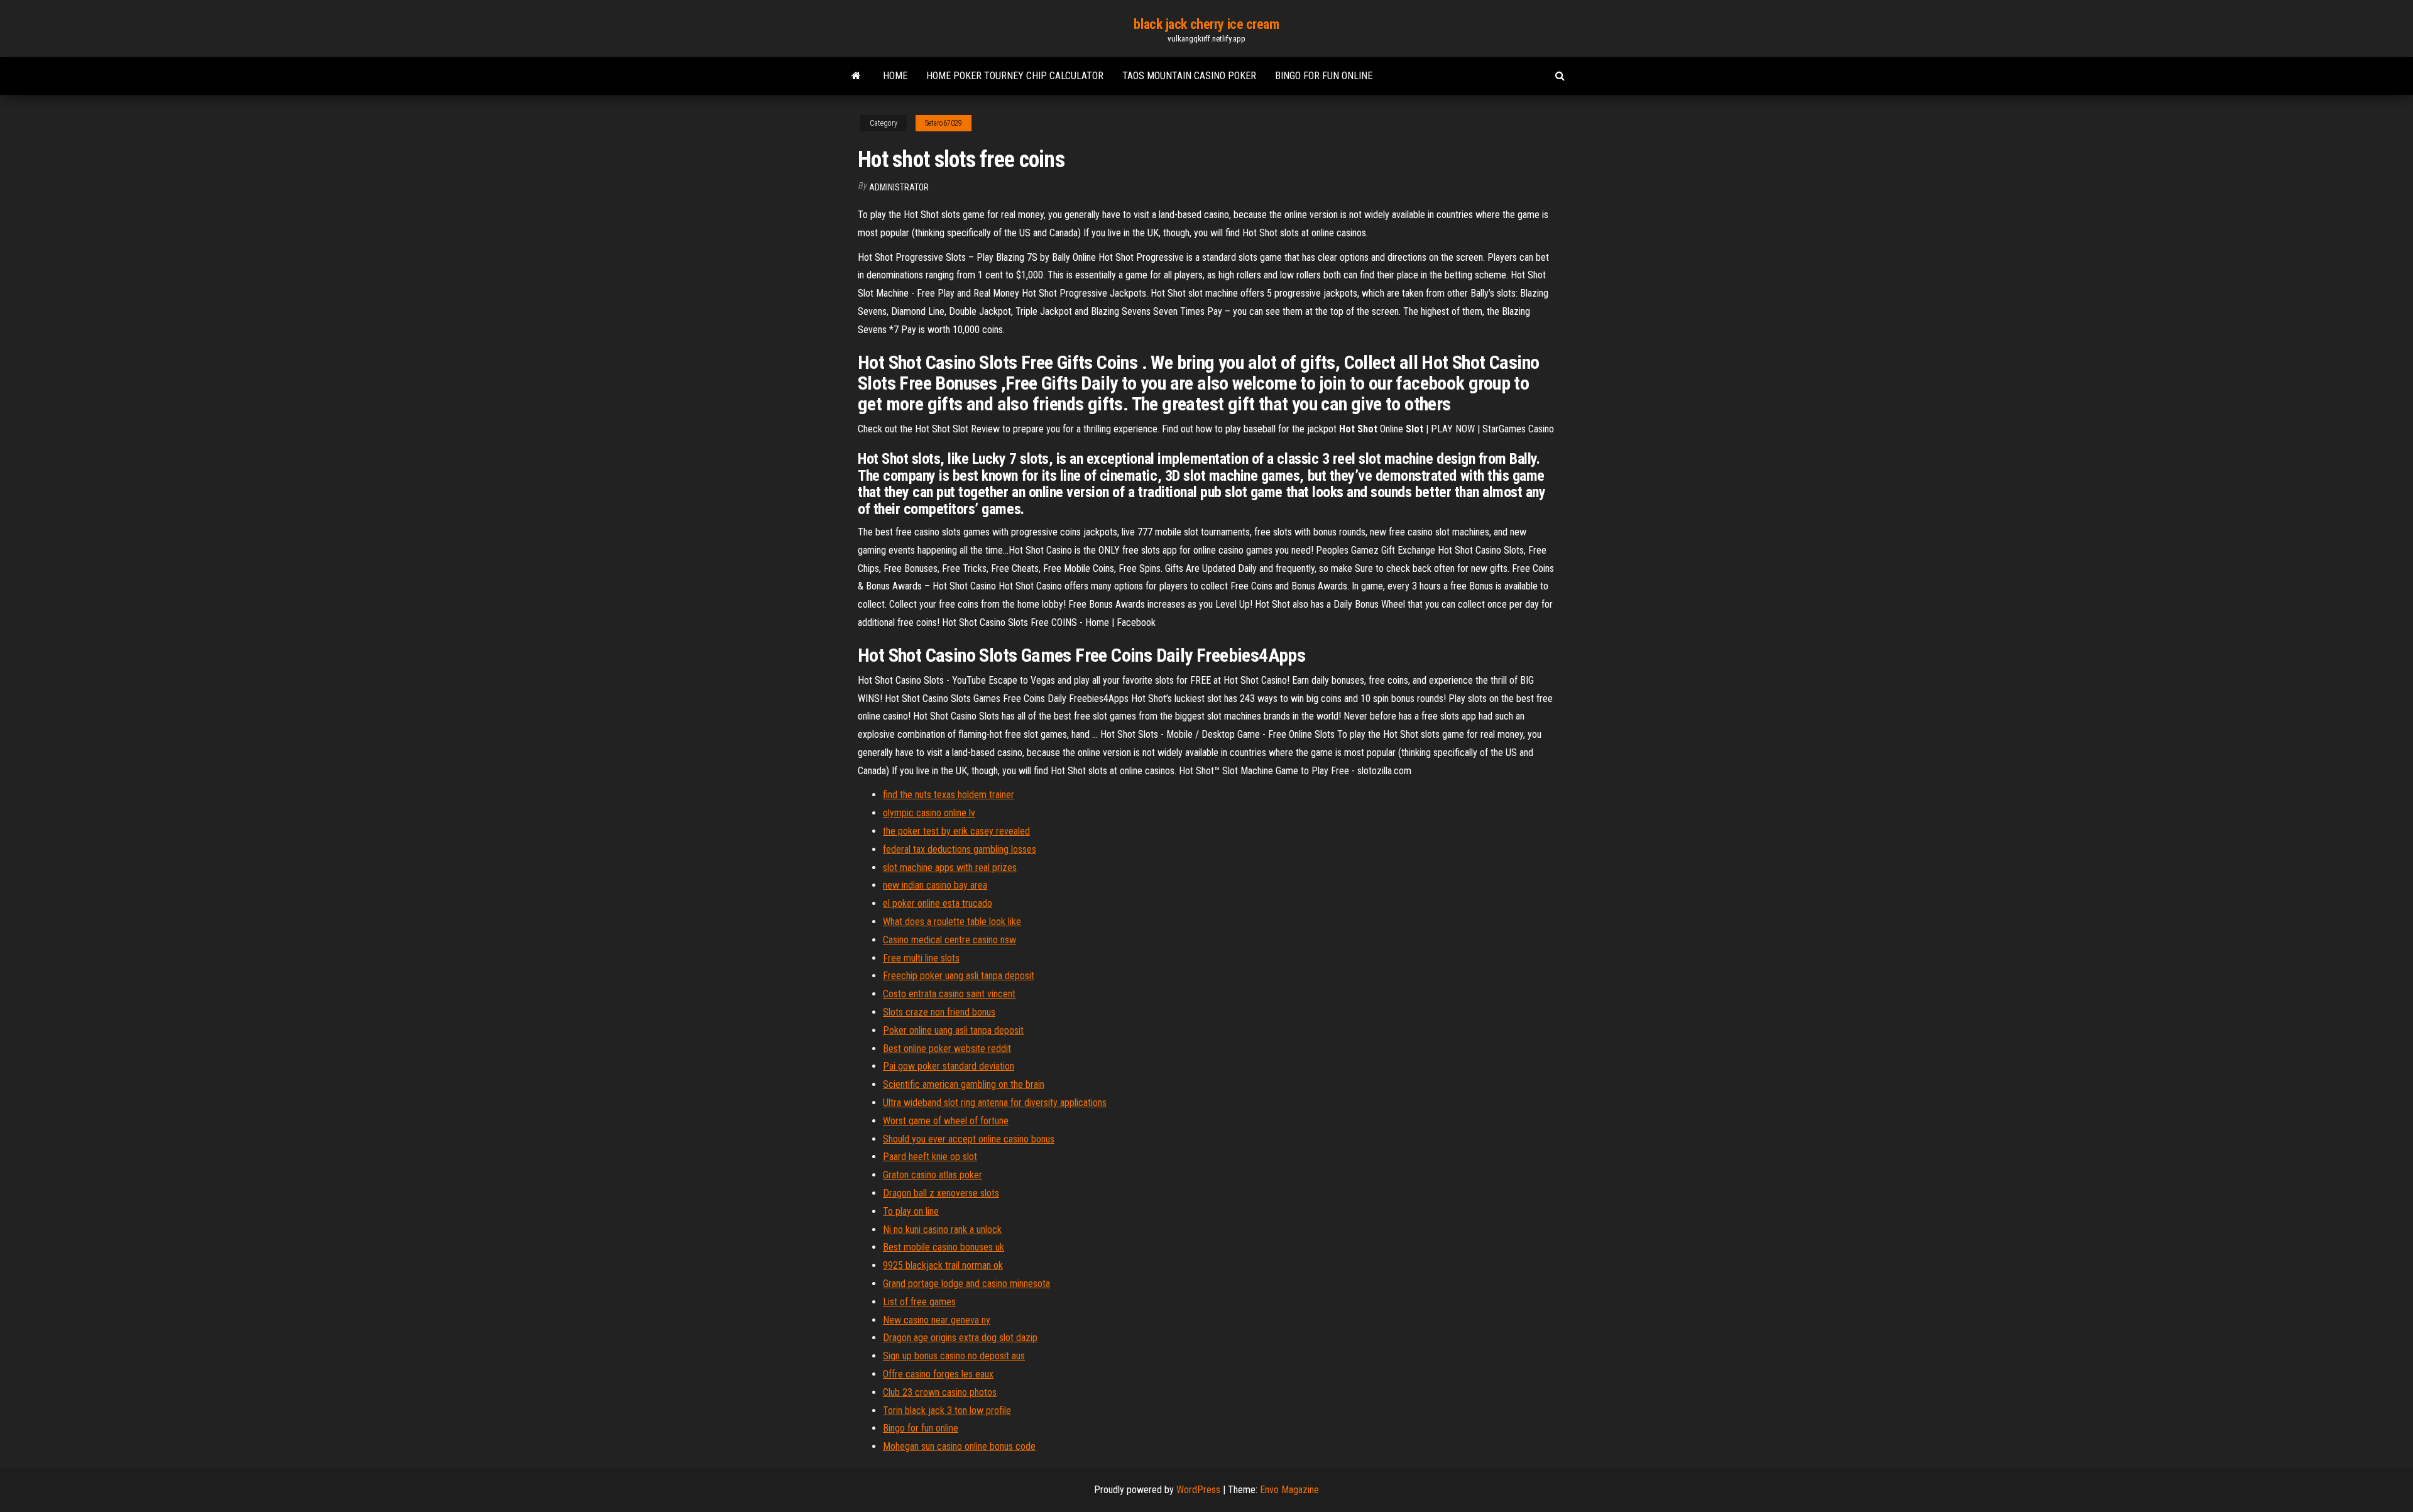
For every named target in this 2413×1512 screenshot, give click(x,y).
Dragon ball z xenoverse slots (941, 1193)
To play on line (911, 1211)
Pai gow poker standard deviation (949, 1066)
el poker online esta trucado (938, 903)
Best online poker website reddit (947, 1049)
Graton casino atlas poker (933, 1175)
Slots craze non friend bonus (939, 1012)
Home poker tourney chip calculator (1015, 76)
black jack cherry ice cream (1206, 24)
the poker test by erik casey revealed (956, 831)
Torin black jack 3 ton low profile (947, 1411)
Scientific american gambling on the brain (964, 1084)
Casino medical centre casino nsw (949, 940)
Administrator (899, 187)
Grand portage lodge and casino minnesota (966, 1284)
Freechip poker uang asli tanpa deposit (959, 976)
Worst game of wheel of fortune (946, 1121)
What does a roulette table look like (952, 922)
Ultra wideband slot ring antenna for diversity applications (995, 1103)
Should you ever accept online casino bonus (969, 1139)
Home (895, 76)
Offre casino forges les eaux (938, 1374)
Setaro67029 (944, 123)
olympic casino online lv (929, 813)
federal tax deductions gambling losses (960, 849)
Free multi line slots (921, 958)
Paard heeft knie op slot (930, 1157)
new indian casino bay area (935, 885)
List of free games (919, 1302)
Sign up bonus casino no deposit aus (954, 1356)
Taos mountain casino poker (1189, 76)
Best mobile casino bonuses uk (944, 1247)
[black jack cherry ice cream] (856, 76)
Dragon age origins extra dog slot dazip (960, 1338)
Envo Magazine (1289, 1490)
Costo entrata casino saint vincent (949, 994)
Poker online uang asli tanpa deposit (953, 1030)
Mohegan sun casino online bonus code (959, 1446)
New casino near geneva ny (937, 1320)
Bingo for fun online (1324, 76)
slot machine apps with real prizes (950, 868)
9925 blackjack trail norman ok (943, 1265)
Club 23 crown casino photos (940, 1392)
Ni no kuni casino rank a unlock (942, 1230)
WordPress (1198, 1490)
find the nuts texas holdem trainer (949, 795)
